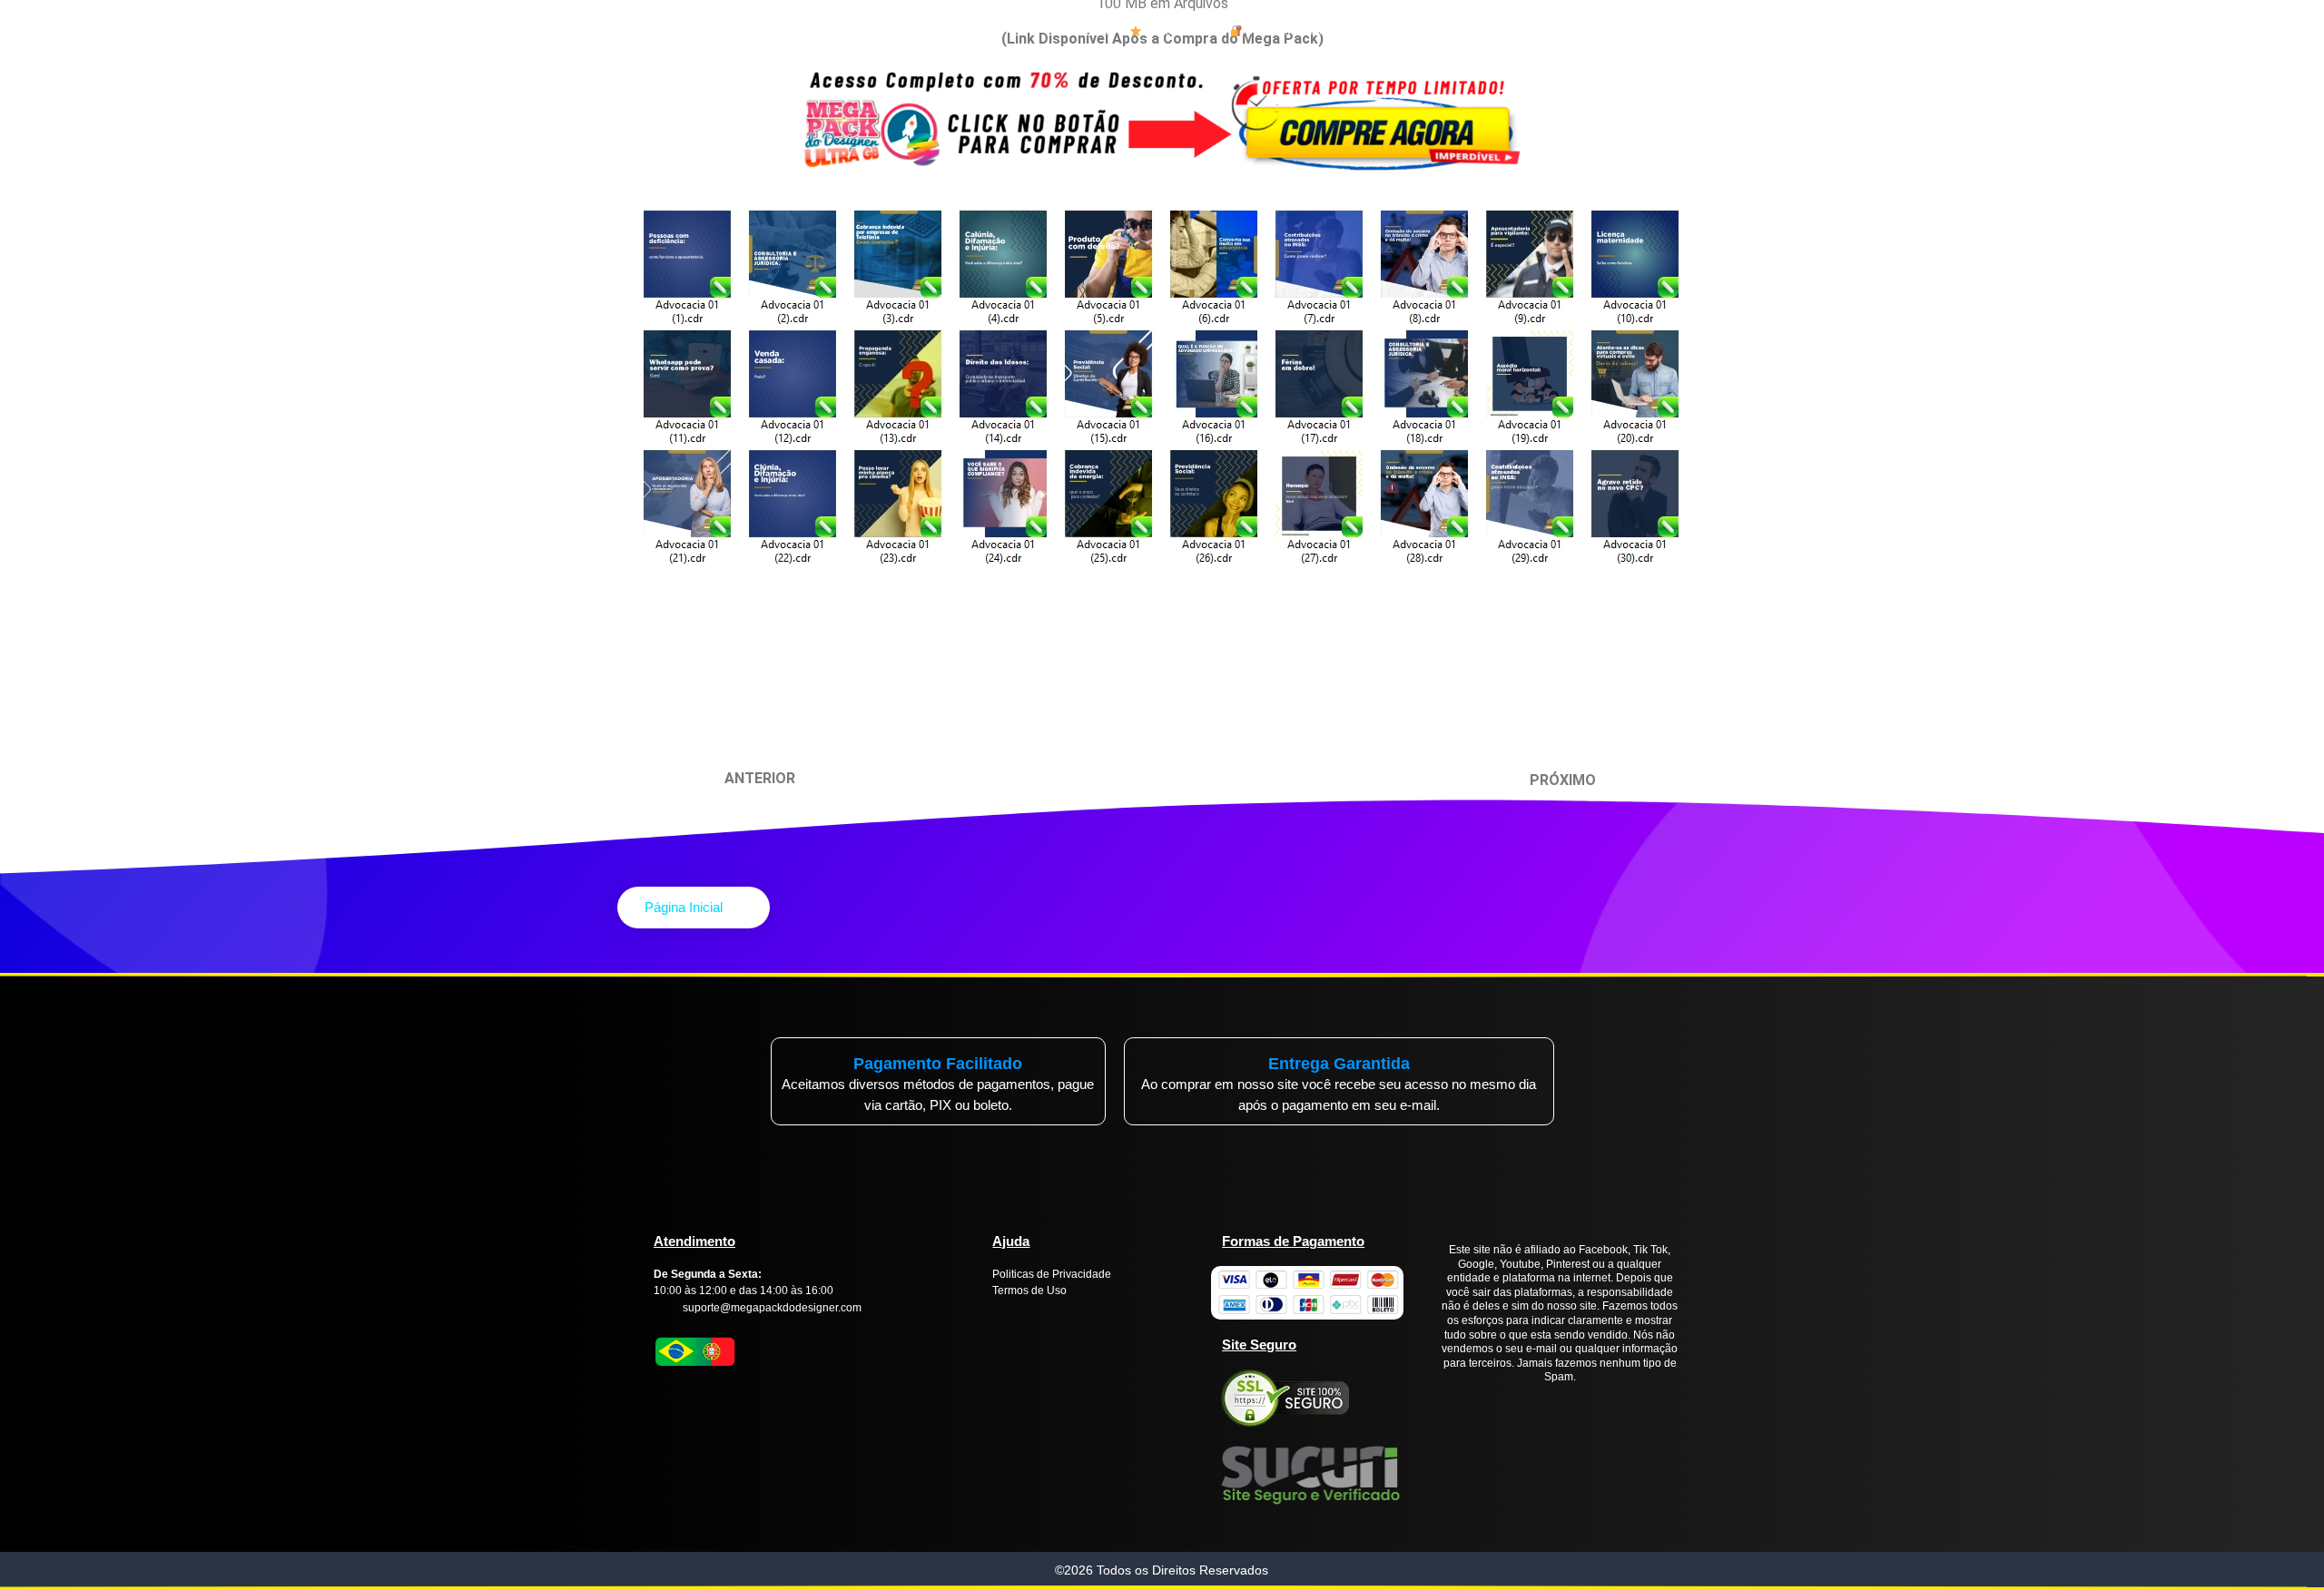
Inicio (1102, 31)
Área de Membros (1287, 31)
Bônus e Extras (1179, 31)
